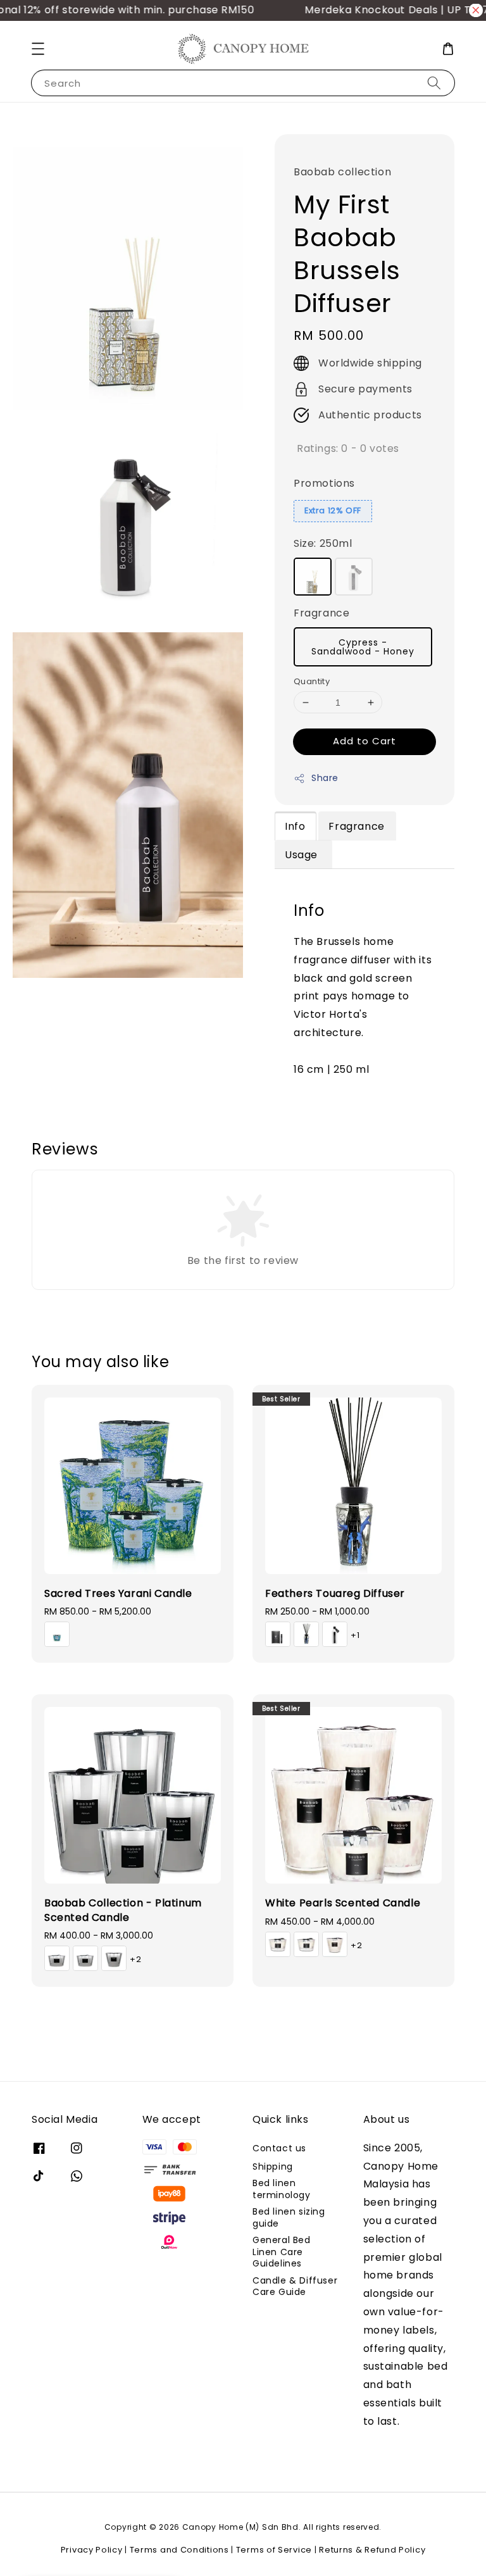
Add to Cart (364, 741)
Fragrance (321, 613)
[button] (38, 49)
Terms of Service (274, 2550)
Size (323, 543)
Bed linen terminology (282, 2189)
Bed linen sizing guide (289, 2217)
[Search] (434, 83)
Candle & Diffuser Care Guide (295, 2286)
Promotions (324, 483)
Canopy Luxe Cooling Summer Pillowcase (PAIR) (116, 2549)
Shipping (273, 2166)
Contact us (279, 2148)
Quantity (312, 681)
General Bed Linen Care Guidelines (282, 2251)
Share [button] (325, 778)
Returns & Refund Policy (372, 2550)
